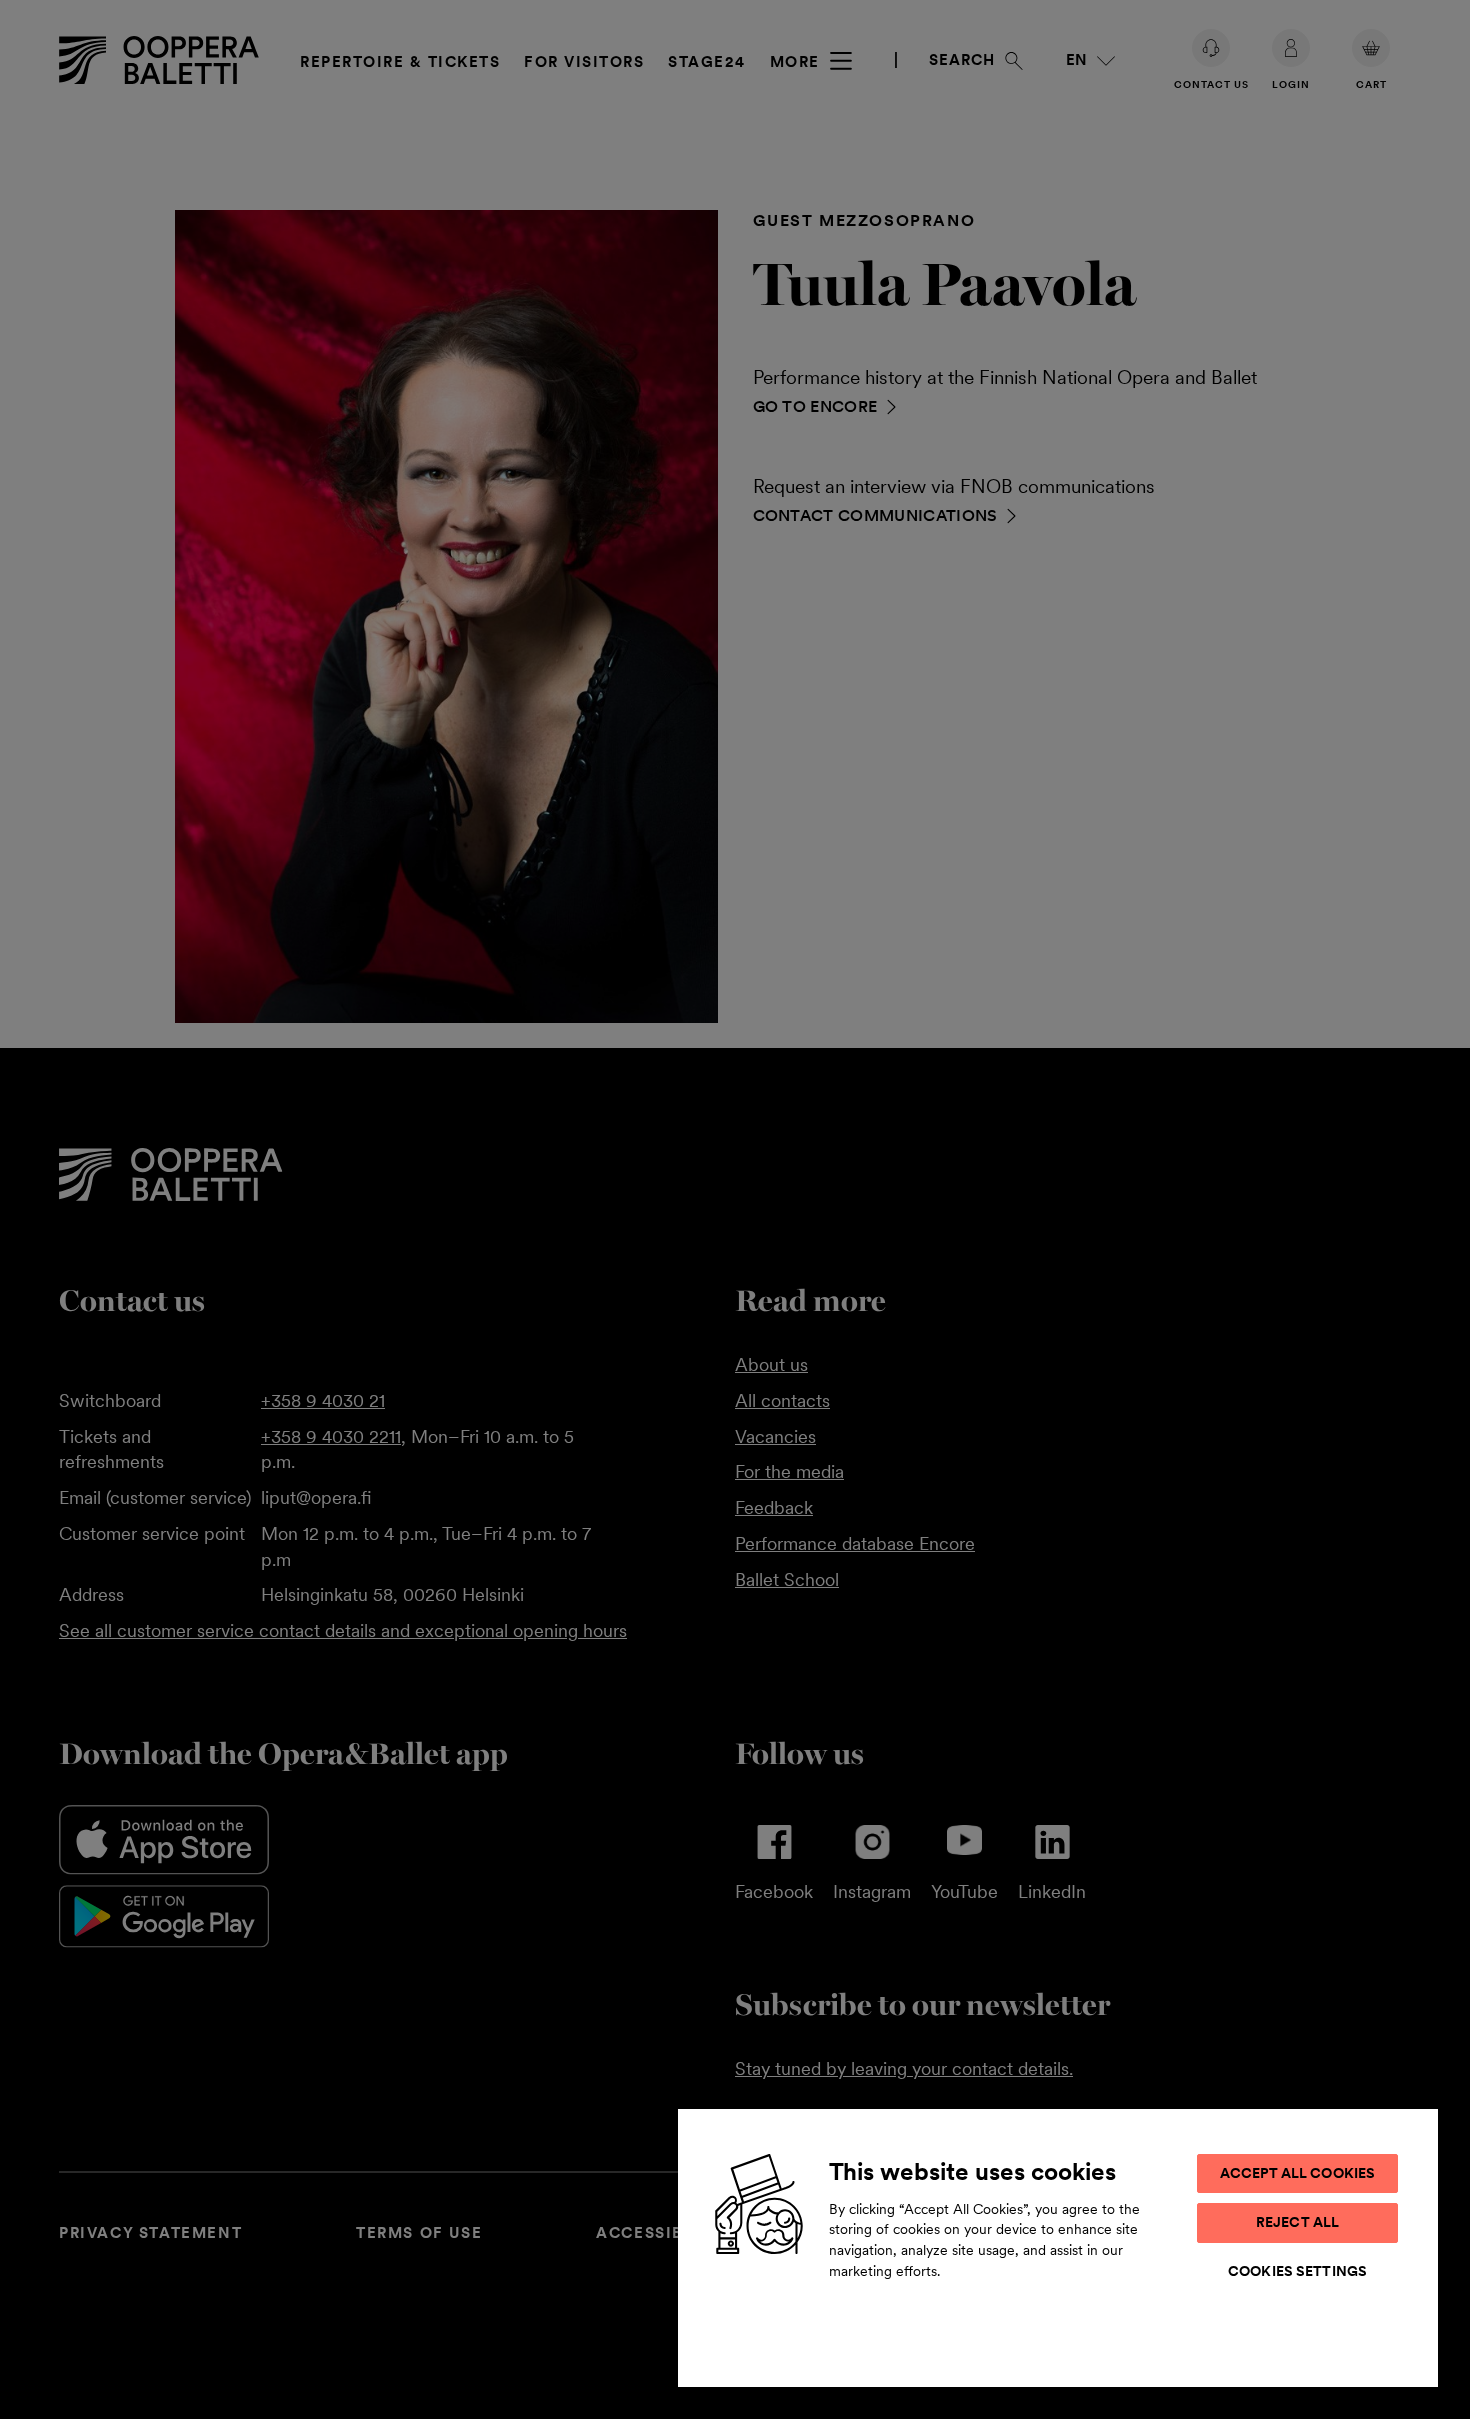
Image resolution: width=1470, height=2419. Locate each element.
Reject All (1297, 2222)
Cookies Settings (1297, 2271)
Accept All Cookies (1298, 2173)
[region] (1058, 2247)
